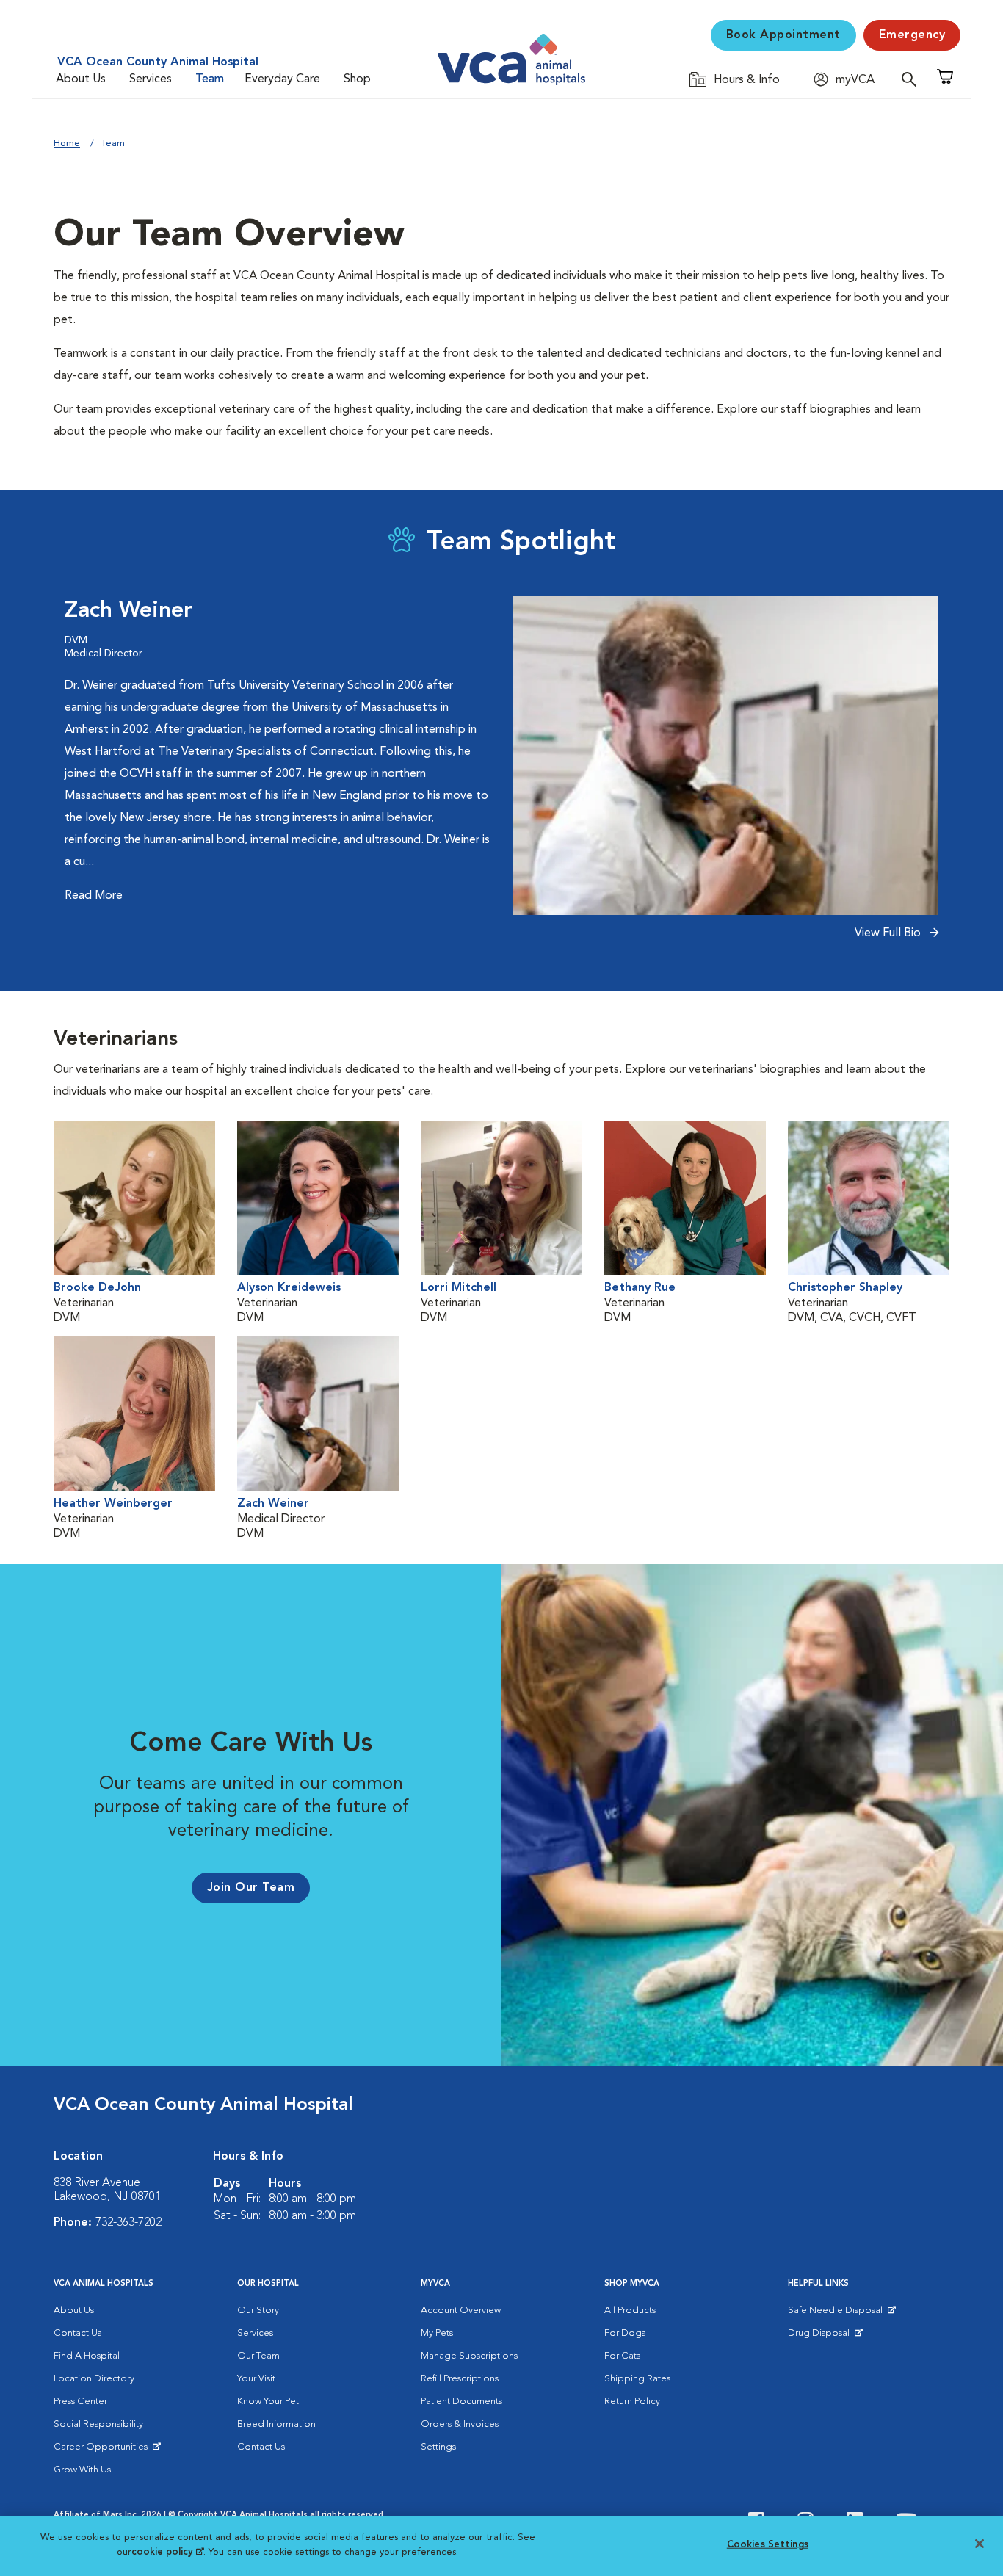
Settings (438, 2447)
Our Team (258, 2356)
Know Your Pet (268, 2402)
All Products (630, 2311)
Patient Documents (461, 2402)
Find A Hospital (87, 2356)
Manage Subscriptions (469, 2356)
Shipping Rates (637, 2379)
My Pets (437, 2333)
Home (67, 144)
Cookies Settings (768, 2545)
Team (210, 79)
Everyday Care (282, 79)
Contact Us (77, 2333)
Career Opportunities (103, 2450)
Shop (357, 79)
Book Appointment (783, 35)
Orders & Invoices (460, 2424)
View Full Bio (889, 933)
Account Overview (461, 2311)
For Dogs (625, 2333)
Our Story (258, 2311)
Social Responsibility (98, 2424)
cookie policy (167, 2551)
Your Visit (256, 2379)
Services (151, 79)
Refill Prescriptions (460, 2379)
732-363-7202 (128, 2223)
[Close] (980, 2544)
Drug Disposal (825, 2337)
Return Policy (632, 2402)
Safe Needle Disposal (837, 2314)
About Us (81, 79)
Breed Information (276, 2424)
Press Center (80, 2402)
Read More (94, 896)
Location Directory (94, 2379)
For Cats (622, 2356)
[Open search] (913, 79)
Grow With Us (82, 2470)
